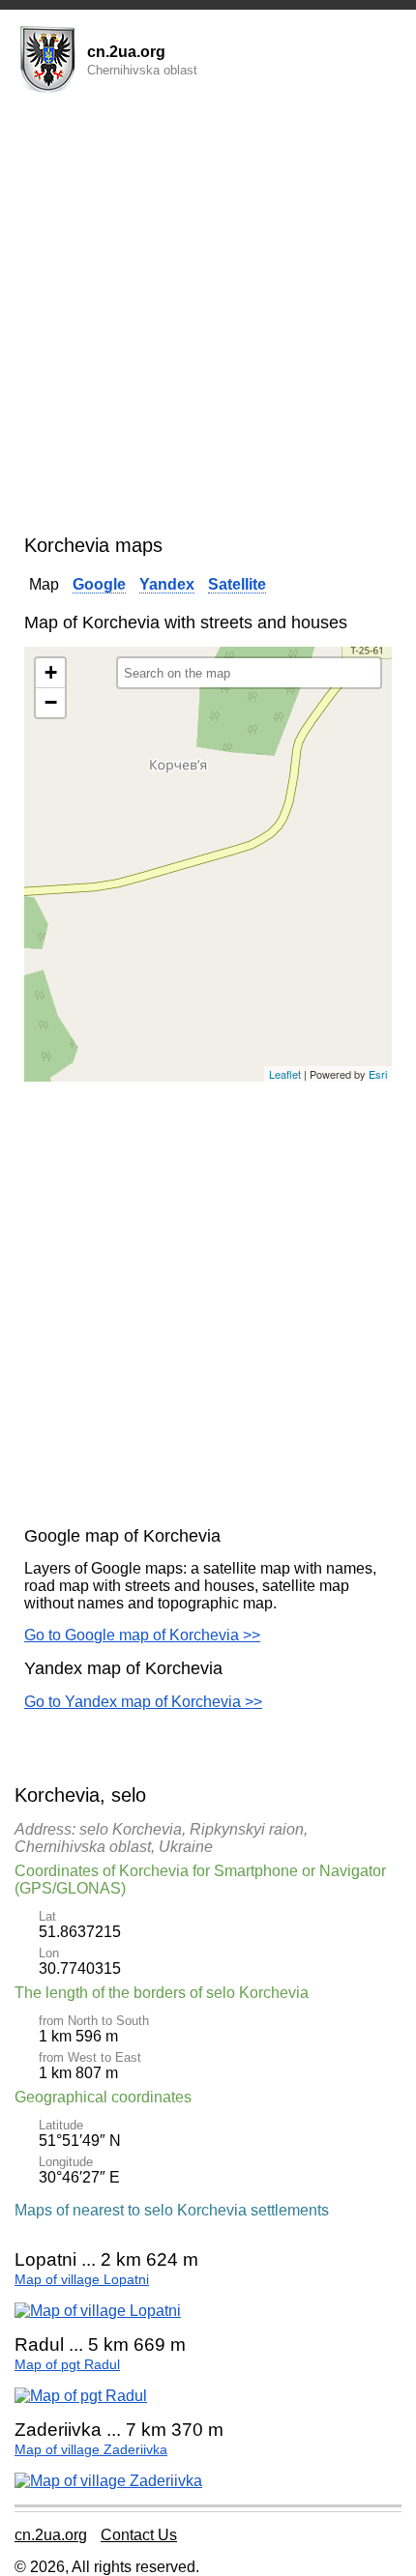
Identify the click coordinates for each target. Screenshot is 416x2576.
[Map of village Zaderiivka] (108, 2481)
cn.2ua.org (51, 2535)
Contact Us (139, 2535)
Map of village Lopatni (82, 2280)
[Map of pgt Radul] (81, 2396)
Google (99, 584)
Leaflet (285, 1074)
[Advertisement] (208, 317)
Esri (378, 1074)
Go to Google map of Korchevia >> (142, 1635)
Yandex (167, 584)
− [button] (51, 702)
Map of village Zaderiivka (91, 2450)
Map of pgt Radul (67, 2365)
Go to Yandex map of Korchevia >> (143, 1702)
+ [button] (51, 672)
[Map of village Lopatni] (98, 2311)
